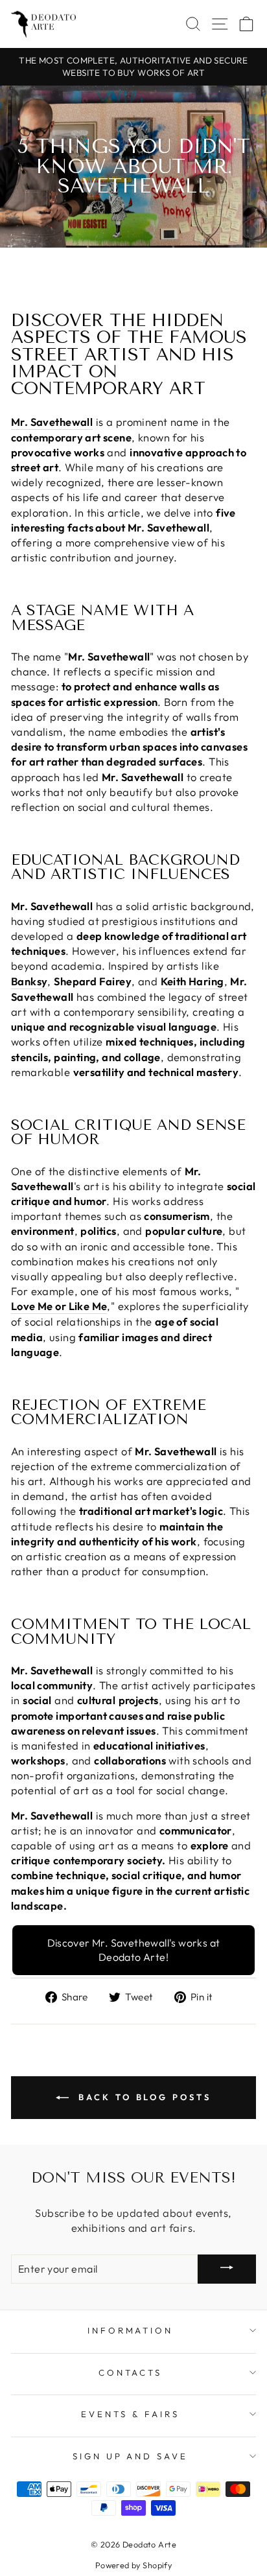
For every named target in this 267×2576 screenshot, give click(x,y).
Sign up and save (131, 2456)
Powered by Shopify (133, 2565)
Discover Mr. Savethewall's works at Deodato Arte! (134, 1950)
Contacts (131, 2372)
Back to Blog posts (142, 2097)
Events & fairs (130, 2414)
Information (131, 2330)
